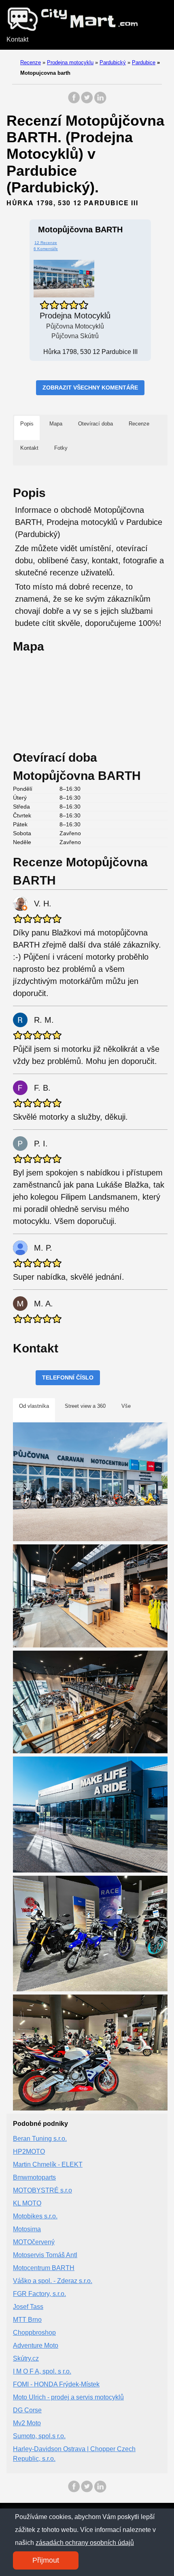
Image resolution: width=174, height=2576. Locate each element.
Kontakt (17, 39)
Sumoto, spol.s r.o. (39, 2436)
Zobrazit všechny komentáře (90, 388)
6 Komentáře (46, 249)
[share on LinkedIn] (100, 102)
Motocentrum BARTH (44, 2268)
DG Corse (27, 2410)
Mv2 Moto (27, 2423)
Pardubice (144, 62)
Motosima (27, 2229)
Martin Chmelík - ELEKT (48, 2164)
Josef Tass (28, 2307)
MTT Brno (27, 2320)
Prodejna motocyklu (70, 62)
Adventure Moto (36, 2345)
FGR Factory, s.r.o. (39, 2294)
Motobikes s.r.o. (35, 2216)
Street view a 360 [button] (85, 1406)
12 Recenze (46, 243)
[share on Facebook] (74, 102)
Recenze (31, 62)
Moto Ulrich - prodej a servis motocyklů (68, 2397)
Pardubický (113, 62)
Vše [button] (126, 1406)
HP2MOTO (29, 2152)
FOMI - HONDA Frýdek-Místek (56, 2384)
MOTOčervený (34, 2242)
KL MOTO (27, 2203)
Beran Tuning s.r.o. (40, 2139)
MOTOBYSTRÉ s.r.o (42, 2190)
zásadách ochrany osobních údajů (85, 2543)
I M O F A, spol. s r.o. (42, 2371)
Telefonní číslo (68, 1378)
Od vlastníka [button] (34, 1406)
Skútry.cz (26, 2358)
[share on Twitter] (87, 102)
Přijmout (46, 2560)
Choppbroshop (34, 2333)
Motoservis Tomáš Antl (45, 2255)
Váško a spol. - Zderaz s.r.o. (53, 2281)
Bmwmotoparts (34, 2177)
